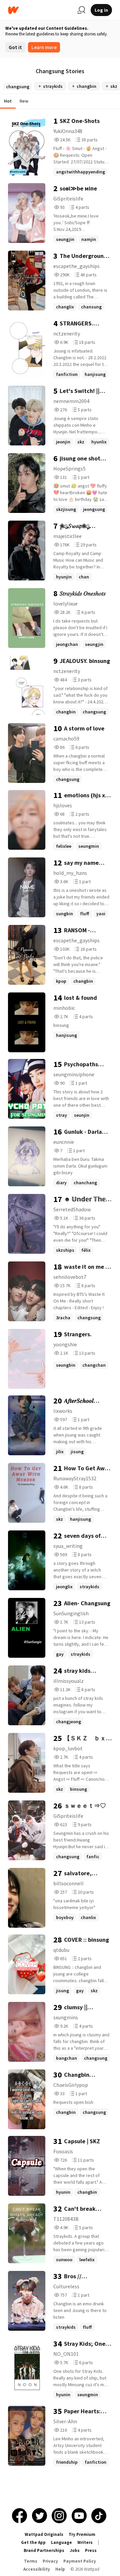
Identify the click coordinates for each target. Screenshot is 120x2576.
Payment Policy (80, 2561)
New (24, 101)
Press (91, 2550)
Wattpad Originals (44, 2534)
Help (60, 2569)
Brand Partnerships (44, 2550)
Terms (31, 2561)
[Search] (81, 10)
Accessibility (37, 2569)
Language (61, 2542)
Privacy (50, 2561)
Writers (85, 2542)
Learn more (44, 47)
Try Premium (82, 2534)
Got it (15, 47)
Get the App (33, 2542)
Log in (101, 10)
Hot (8, 101)
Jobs (75, 2550)
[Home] (40, 10)
